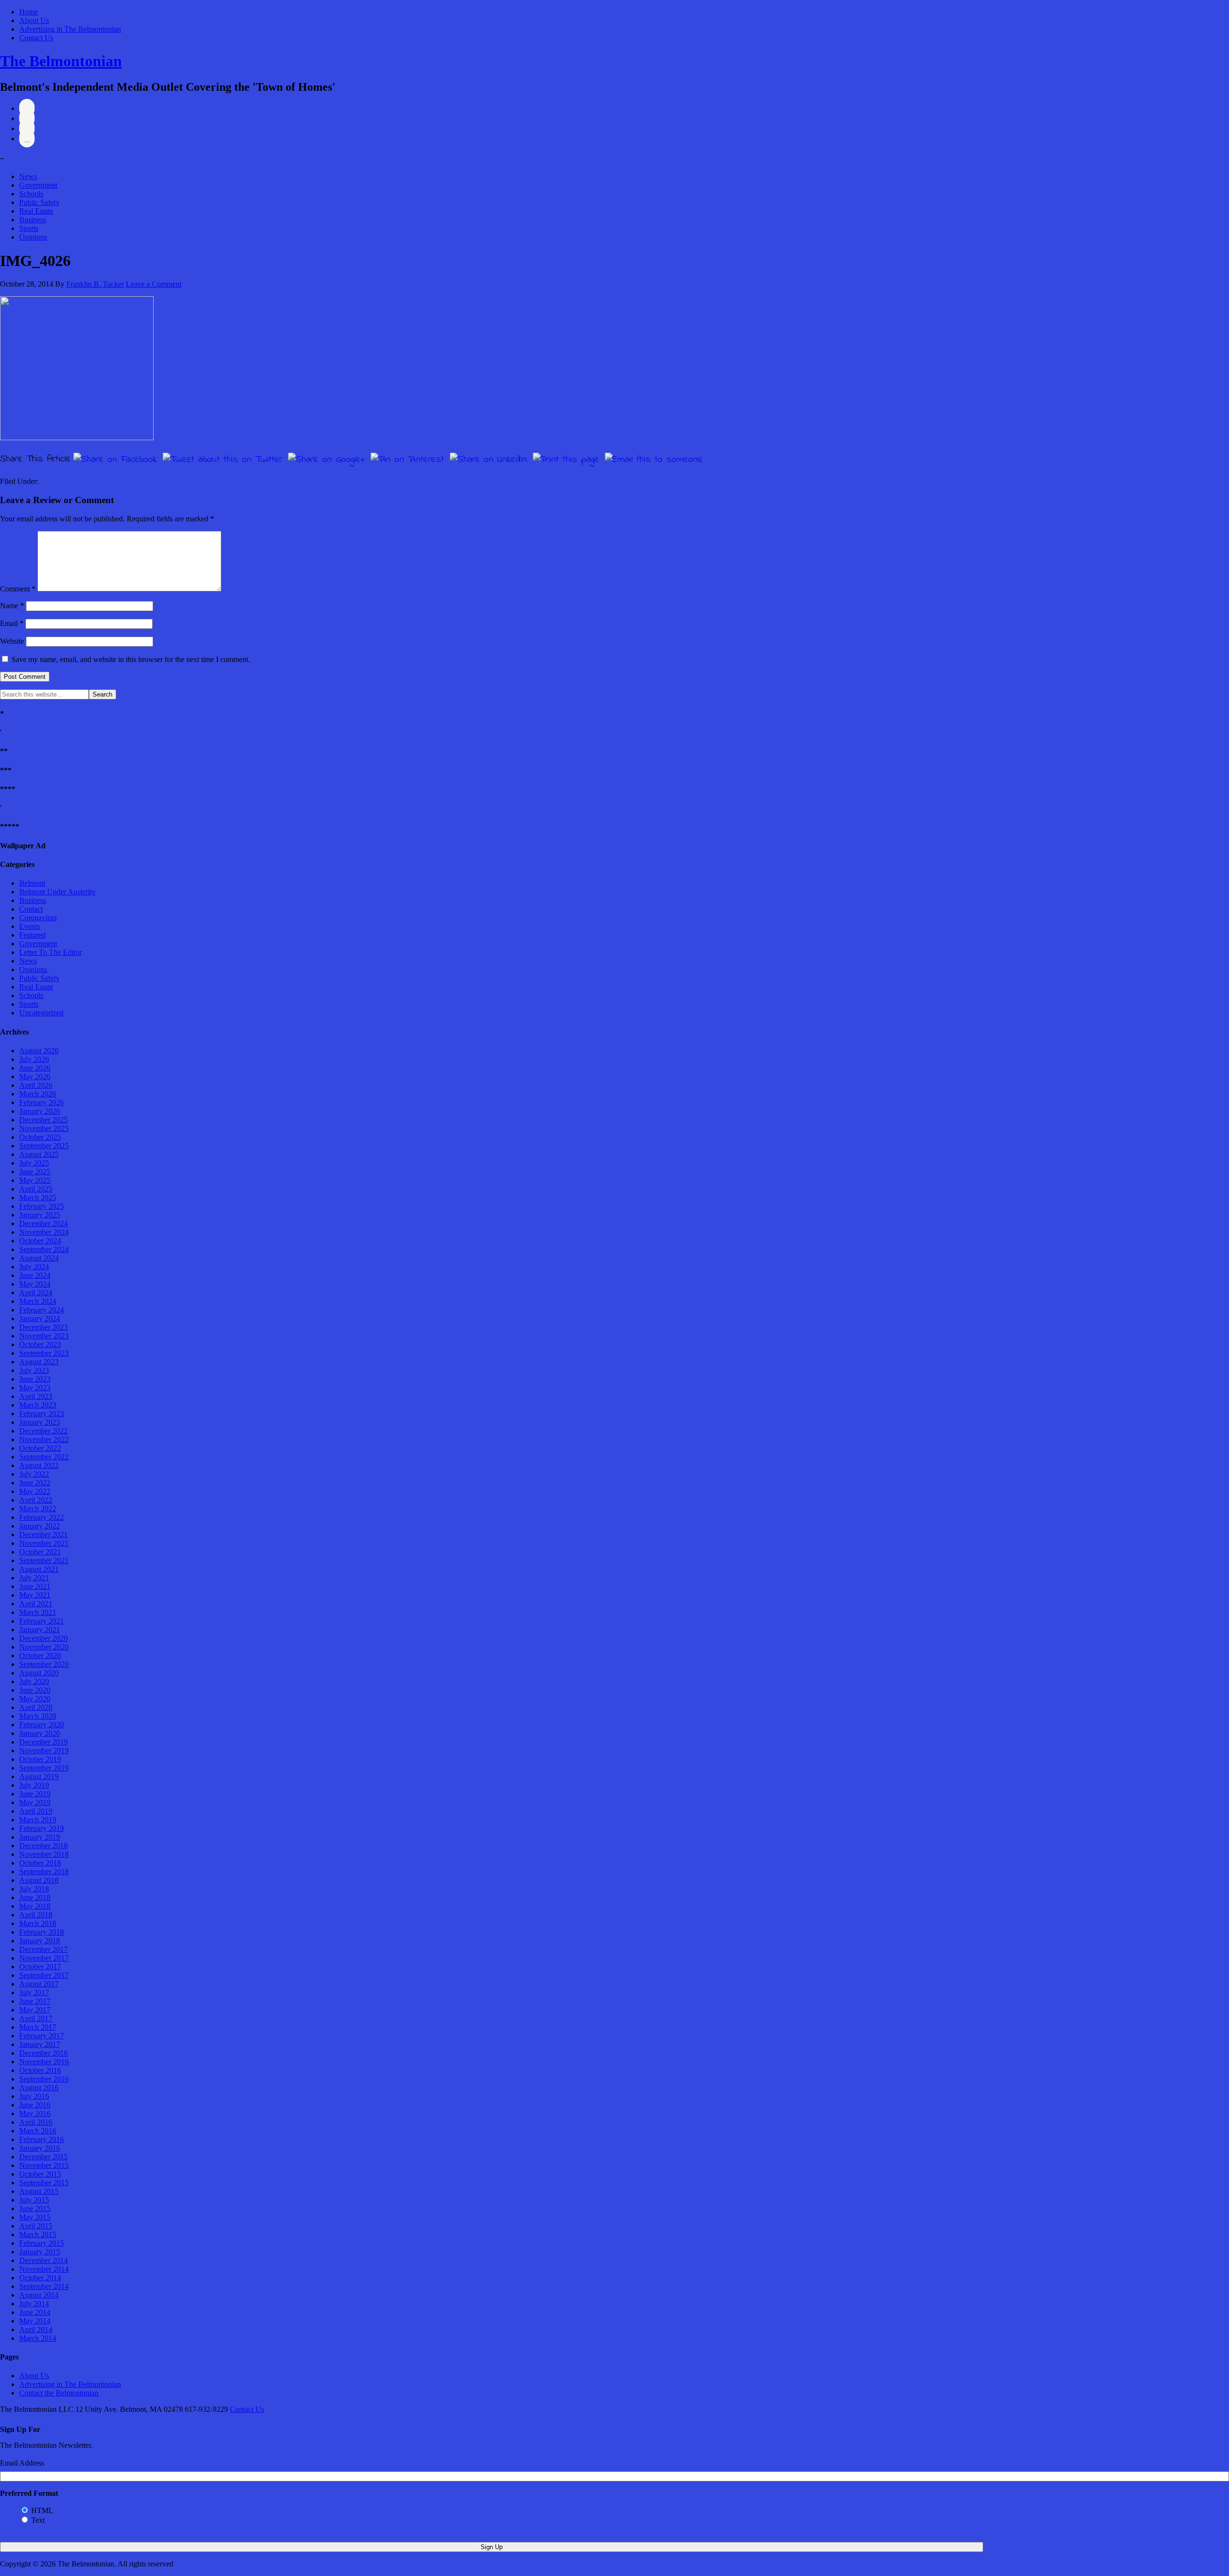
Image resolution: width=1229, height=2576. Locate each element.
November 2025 (44, 1128)
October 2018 (40, 1863)
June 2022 (35, 1483)
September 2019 (44, 1768)
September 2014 (44, 2286)
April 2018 (36, 1915)
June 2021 (35, 1586)
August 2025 (39, 1154)
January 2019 (40, 1837)
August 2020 (39, 1673)
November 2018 (44, 1854)
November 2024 (44, 1232)
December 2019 (43, 1742)
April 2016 (36, 2122)
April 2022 (36, 1500)
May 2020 (35, 1699)
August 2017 (39, 1984)
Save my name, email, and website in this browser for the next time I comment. (131, 659)
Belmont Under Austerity (57, 892)
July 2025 (34, 1163)
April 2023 (36, 1396)
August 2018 (39, 1880)
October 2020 (40, 1655)
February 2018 (42, 1932)
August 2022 (39, 1465)
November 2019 (44, 1751)
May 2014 (35, 2321)
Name (12, 606)
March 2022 (38, 1509)
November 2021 (44, 1543)
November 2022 (44, 1439)
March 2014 (38, 2338)
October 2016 (40, 2070)
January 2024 (40, 1318)
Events (30, 926)
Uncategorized (41, 1013)
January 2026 (40, 1111)
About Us (34, 20)
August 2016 (39, 2088)
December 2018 (43, 1846)
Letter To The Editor (50, 952)
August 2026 (39, 1051)
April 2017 (36, 2018)
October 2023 (40, 1344)
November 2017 (44, 1958)
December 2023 (43, 1327)
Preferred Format (29, 2493)
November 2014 (44, 2269)
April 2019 (36, 1811)
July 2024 (34, 1267)
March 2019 (38, 1820)
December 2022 (43, 1431)
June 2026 (35, 1068)
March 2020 (38, 1716)
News (28, 176)
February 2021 (42, 1621)
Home (29, 12)
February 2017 (42, 2036)
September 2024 (44, 1249)
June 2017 (35, 2001)
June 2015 (35, 2209)
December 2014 (43, 2260)
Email (12, 623)
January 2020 (40, 1733)
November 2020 (44, 1647)
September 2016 (44, 2079)
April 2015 (36, 2226)
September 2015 (44, 2183)
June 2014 (35, 2312)
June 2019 (35, 1794)
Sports (29, 228)
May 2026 (35, 1077)
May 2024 (35, 1284)
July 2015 (34, 2200)
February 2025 (42, 1206)
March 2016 (38, 2131)
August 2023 (39, 1362)
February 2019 (42, 1828)
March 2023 (38, 1405)
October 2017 (40, 1967)
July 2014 (34, 2304)
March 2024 (38, 1301)
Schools (31, 194)
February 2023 (42, 1414)
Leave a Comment (154, 284)
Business (33, 220)
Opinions (33, 237)
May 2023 (35, 1388)
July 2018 (34, 1889)
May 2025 (35, 1180)
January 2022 (40, 1526)
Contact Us (36, 38)
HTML (42, 2510)
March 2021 (38, 1612)
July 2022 (34, 1474)
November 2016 (44, 2062)
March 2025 (38, 1198)
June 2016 (35, 2105)
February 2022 (42, 1517)
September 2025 (44, 1146)
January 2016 (40, 2148)
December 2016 (43, 2053)
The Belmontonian (61, 61)
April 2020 (36, 1707)
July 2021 (34, 1578)
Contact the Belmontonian (59, 2393)
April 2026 (36, 1085)
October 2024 (40, 1241)
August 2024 (39, 1258)
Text (38, 2520)
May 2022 (35, 1491)
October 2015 (40, 2174)
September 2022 (44, 1457)
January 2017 (40, 2044)
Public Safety (39, 202)
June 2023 (35, 1379)
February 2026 (42, 1102)
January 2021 (40, 1630)
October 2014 (40, 2278)
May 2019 (35, 1802)
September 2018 (44, 1872)
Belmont (32, 883)
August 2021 (39, 1569)
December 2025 (43, 1120)
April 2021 (36, 1604)
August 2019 (39, 1776)
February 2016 (42, 2139)
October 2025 (40, 1137)
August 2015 (39, 2191)
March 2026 (38, 1094)
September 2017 (44, 1975)
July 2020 (34, 1681)
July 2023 (34, 1370)
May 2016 (35, 2113)
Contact (31, 909)
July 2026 (34, 1059)
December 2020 (43, 1638)
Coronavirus (38, 918)
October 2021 (40, 1552)
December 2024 (43, 1223)
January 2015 (40, 2252)
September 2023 (44, 1353)
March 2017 (38, 2027)
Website (12, 641)
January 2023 (40, 1422)
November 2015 (44, 2165)
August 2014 (39, 2295)
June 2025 (35, 1172)
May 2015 (35, 2217)
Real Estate (36, 211)
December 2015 (43, 2157)
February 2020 (42, 1725)
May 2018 (35, 1906)
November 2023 (44, 1336)
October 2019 (40, 1759)
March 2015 (38, 2234)
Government (38, 185)
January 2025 (40, 1215)
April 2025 (36, 1189)
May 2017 (35, 2010)
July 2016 (34, 2096)
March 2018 (38, 1923)
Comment (18, 589)
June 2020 (35, 1690)
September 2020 (44, 1664)
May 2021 (35, 1595)
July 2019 (34, 1785)
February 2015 (42, 2243)
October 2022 (40, 1448)
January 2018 (40, 1941)
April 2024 (36, 1293)
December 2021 (43, 1535)
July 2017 (34, 1992)
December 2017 (43, 1949)
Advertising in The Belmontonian (70, 29)
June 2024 (35, 1275)
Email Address (22, 2463)
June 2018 (35, 1897)
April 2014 (36, 2329)
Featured (32, 935)
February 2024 (42, 1310)
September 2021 (44, 1560)
